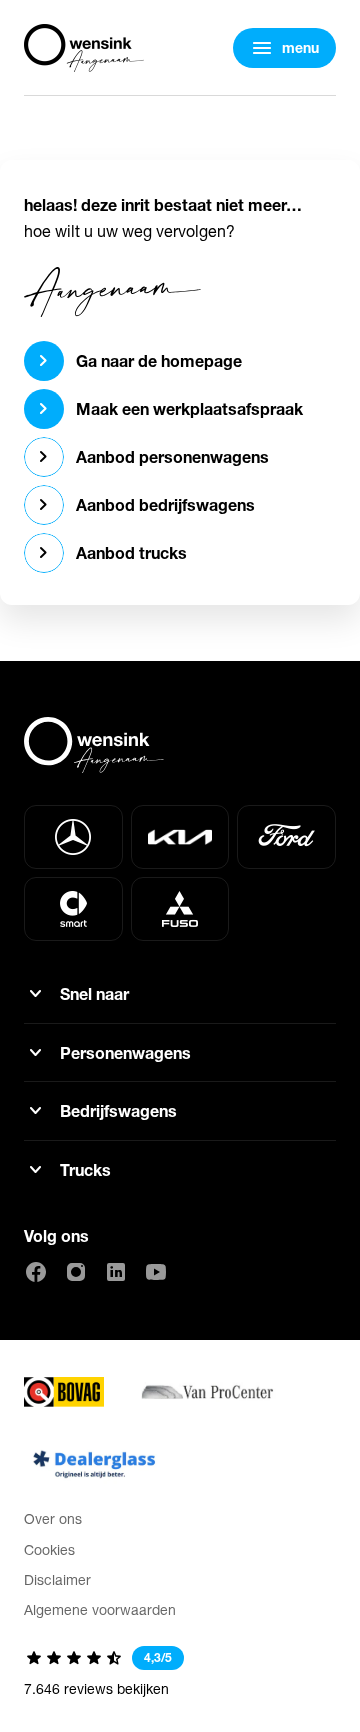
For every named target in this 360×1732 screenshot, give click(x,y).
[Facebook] (36, 1272)
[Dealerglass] (94, 1464)
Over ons (53, 1518)
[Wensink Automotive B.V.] (84, 48)
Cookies (49, 1549)
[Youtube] (156, 1272)
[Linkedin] (116, 1272)
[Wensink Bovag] (64, 1392)
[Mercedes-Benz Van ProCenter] (206, 1392)
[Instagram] (76, 1272)
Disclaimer (57, 1579)
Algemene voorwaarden (100, 1609)
